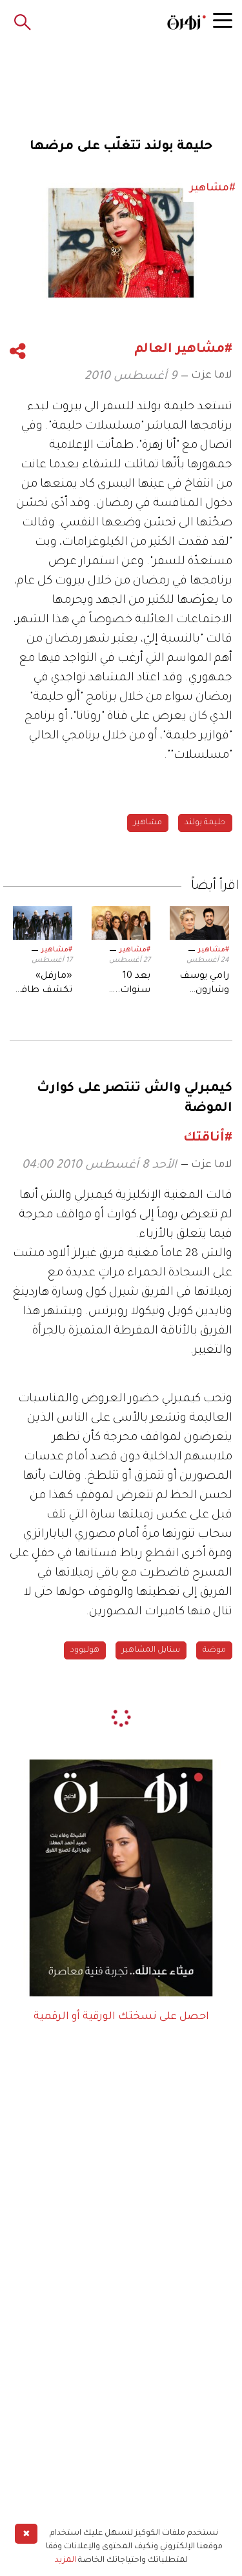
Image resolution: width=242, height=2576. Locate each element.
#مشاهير (214, 950)
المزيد (66, 2561)
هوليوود (85, 1650)
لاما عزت (212, 376)
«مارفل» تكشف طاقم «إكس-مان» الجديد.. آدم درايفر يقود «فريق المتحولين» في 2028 (43, 985)
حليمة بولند (205, 823)
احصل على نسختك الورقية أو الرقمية (121, 2017)
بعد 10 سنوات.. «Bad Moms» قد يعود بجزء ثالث (122, 985)
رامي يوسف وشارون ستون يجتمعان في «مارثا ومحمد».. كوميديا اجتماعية (203, 985)
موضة (214, 1650)
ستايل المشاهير (151, 1650)
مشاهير (148, 823)
